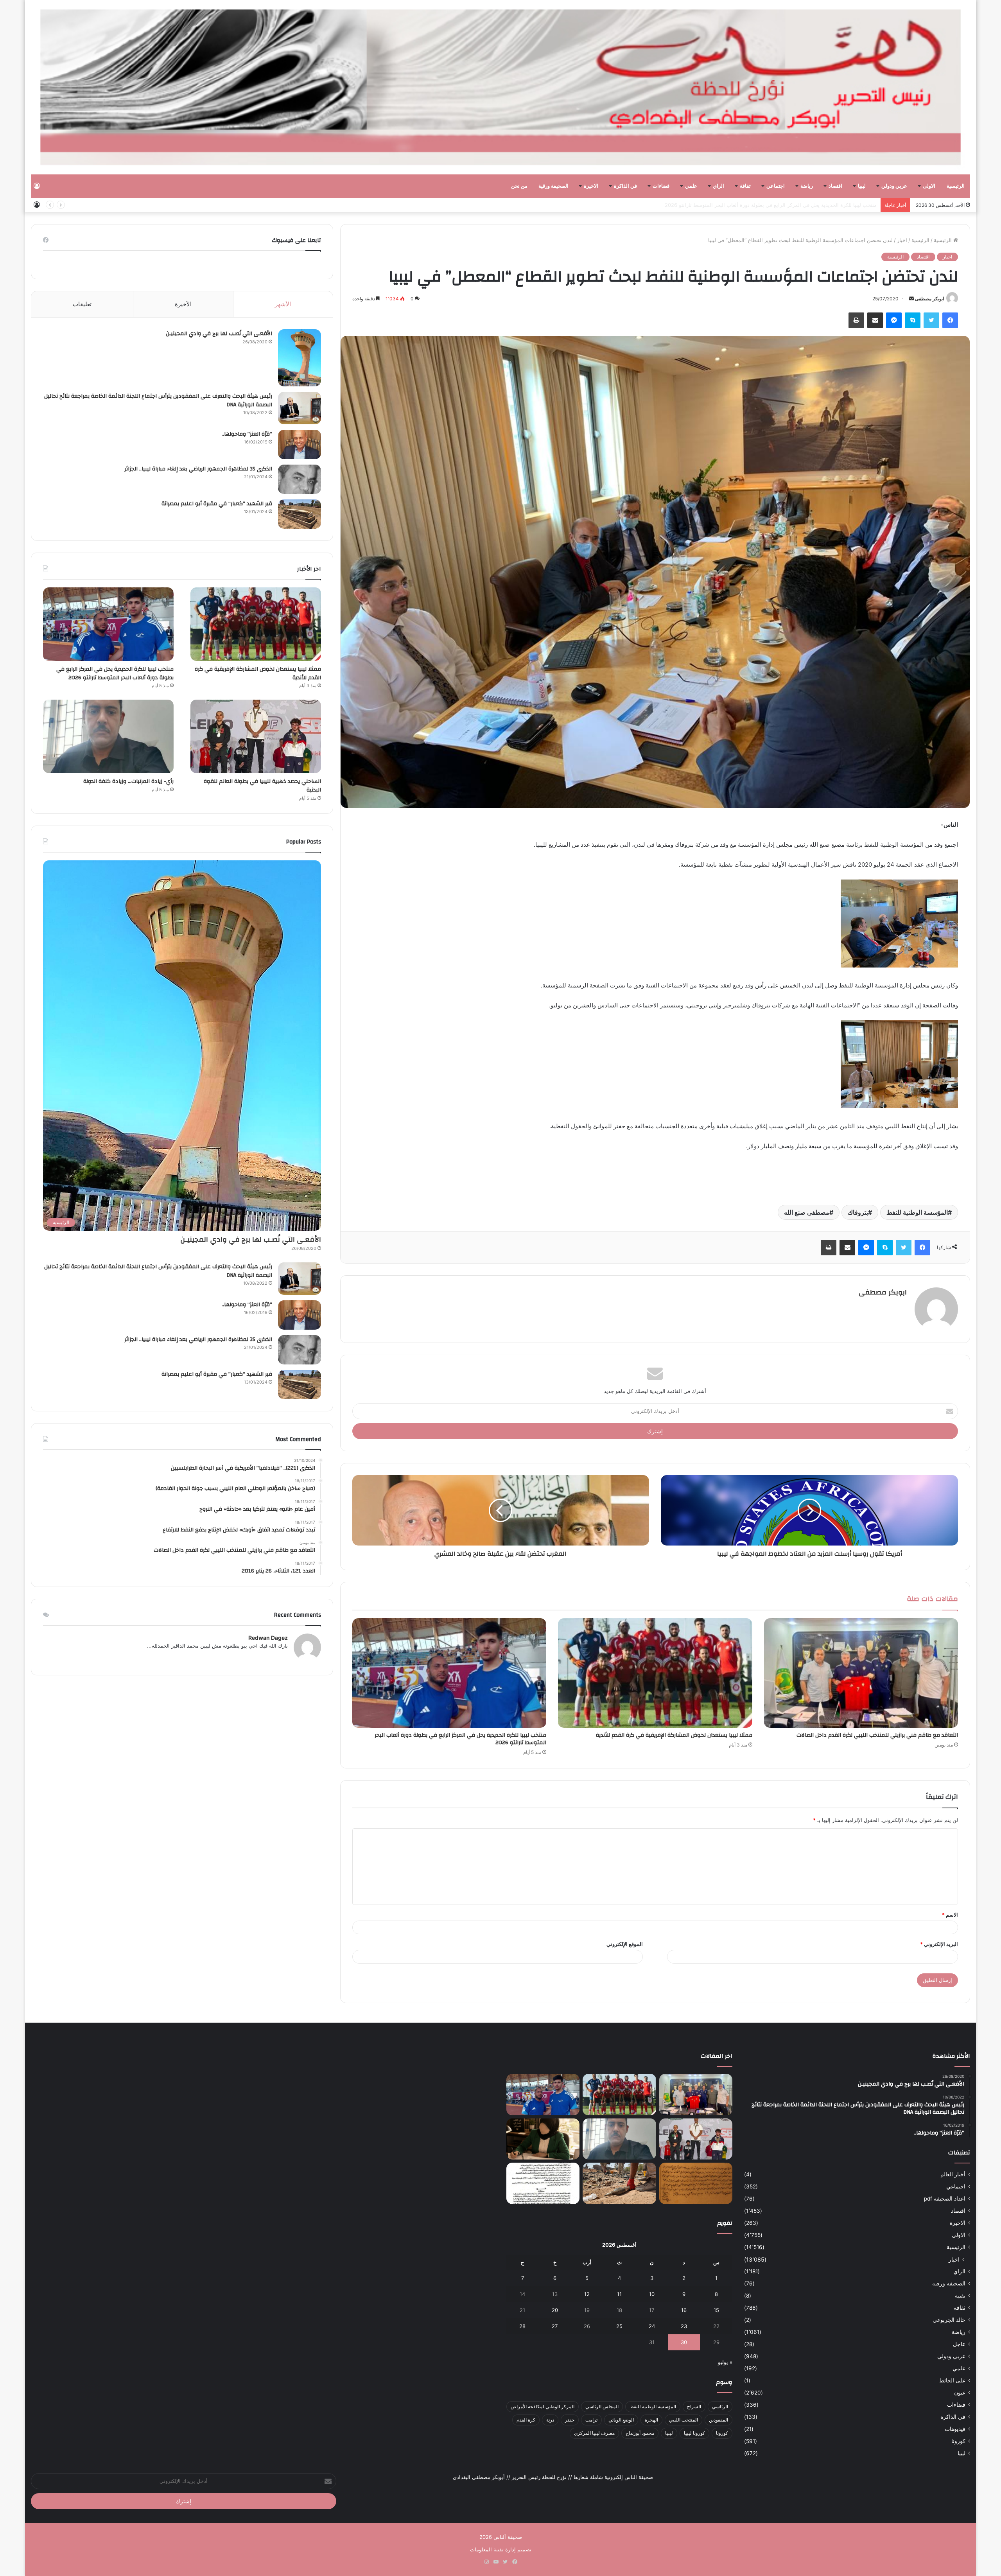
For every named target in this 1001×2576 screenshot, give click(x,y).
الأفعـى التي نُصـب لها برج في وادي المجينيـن (219, 334)
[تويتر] (931, 320)
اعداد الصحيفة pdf (945, 2199)
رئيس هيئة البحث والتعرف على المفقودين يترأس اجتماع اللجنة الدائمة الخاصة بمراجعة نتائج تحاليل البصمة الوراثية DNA (158, 400)
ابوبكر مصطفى (929, 299)
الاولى (929, 186)
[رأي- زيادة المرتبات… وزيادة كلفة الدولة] (108, 736)
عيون (960, 2393)
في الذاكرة (625, 186)
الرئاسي (720, 2406)
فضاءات (661, 186)
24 (652, 2326)
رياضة (807, 186)
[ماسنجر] (894, 320)
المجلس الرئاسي (602, 2406)
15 (716, 2310)
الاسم (950, 1915)
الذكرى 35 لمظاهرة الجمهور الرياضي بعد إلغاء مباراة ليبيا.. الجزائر (198, 469)
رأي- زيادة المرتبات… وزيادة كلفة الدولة (834, 205)
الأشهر (283, 304)
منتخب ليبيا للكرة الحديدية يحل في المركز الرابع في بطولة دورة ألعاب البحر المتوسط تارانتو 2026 (460, 1739)
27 (555, 2326)
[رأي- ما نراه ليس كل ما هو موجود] (543, 2139)
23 (684, 2326)
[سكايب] (913, 320)
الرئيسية (956, 186)
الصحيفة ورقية (553, 186)
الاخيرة (591, 186)
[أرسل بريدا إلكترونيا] (911, 299)
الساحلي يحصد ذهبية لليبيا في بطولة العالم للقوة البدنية (262, 786)
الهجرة (651, 2420)
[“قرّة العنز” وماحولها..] (300, 444)
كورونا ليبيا (694, 2433)
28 (522, 2326)
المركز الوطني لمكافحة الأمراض (543, 2406)
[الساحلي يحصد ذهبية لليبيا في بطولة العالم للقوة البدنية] (256, 736)
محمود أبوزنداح (640, 2433)
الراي (718, 186)
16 (684, 2310)
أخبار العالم (953, 2174)
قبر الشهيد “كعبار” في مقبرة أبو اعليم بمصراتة (217, 504)
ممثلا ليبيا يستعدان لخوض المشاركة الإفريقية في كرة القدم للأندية (674, 1735)
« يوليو (725, 2362)
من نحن (519, 186)
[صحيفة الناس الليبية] (500, 87)
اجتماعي (776, 186)
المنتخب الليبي (683, 2420)
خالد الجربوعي (949, 2320)
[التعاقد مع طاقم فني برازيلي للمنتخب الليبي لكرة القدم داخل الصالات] (861, 1673)
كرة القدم (526, 2420)
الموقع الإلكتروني (625, 1944)
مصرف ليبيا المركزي (594, 2433)
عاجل (959, 2344)
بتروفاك (858, 1212)
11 (619, 2294)
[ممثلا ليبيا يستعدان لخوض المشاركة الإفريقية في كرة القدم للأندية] (655, 1673)
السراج (694, 2406)
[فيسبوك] (950, 320)
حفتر (570, 2420)
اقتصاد (835, 186)
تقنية (960, 2296)
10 (652, 2294)
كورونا (958, 2441)
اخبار (902, 240)
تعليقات (82, 304)
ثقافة (745, 186)
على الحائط (952, 2380)
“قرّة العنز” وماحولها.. (247, 434)
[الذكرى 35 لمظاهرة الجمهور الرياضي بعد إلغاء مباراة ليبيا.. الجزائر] (300, 479)
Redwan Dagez (268, 1638)
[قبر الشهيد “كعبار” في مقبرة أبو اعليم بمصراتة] (300, 514)
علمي (691, 186)
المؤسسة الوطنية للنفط (917, 1212)
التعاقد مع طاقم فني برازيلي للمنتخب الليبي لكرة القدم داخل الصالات (877, 1735)
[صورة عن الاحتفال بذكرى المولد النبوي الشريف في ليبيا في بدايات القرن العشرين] (696, 2183)
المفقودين (718, 2420)
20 (555, 2310)
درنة (550, 2420)
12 (587, 2294)
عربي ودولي (894, 186)
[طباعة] (856, 320)
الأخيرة (183, 304)
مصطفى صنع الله (807, 1212)
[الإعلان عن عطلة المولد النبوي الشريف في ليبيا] (543, 2183)
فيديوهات (955, 2429)
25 (619, 2326)
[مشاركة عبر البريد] (875, 320)
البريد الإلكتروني (939, 1944)
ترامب (591, 2420)
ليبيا (862, 186)
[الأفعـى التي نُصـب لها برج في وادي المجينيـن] (300, 358)
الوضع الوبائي (621, 2420)
